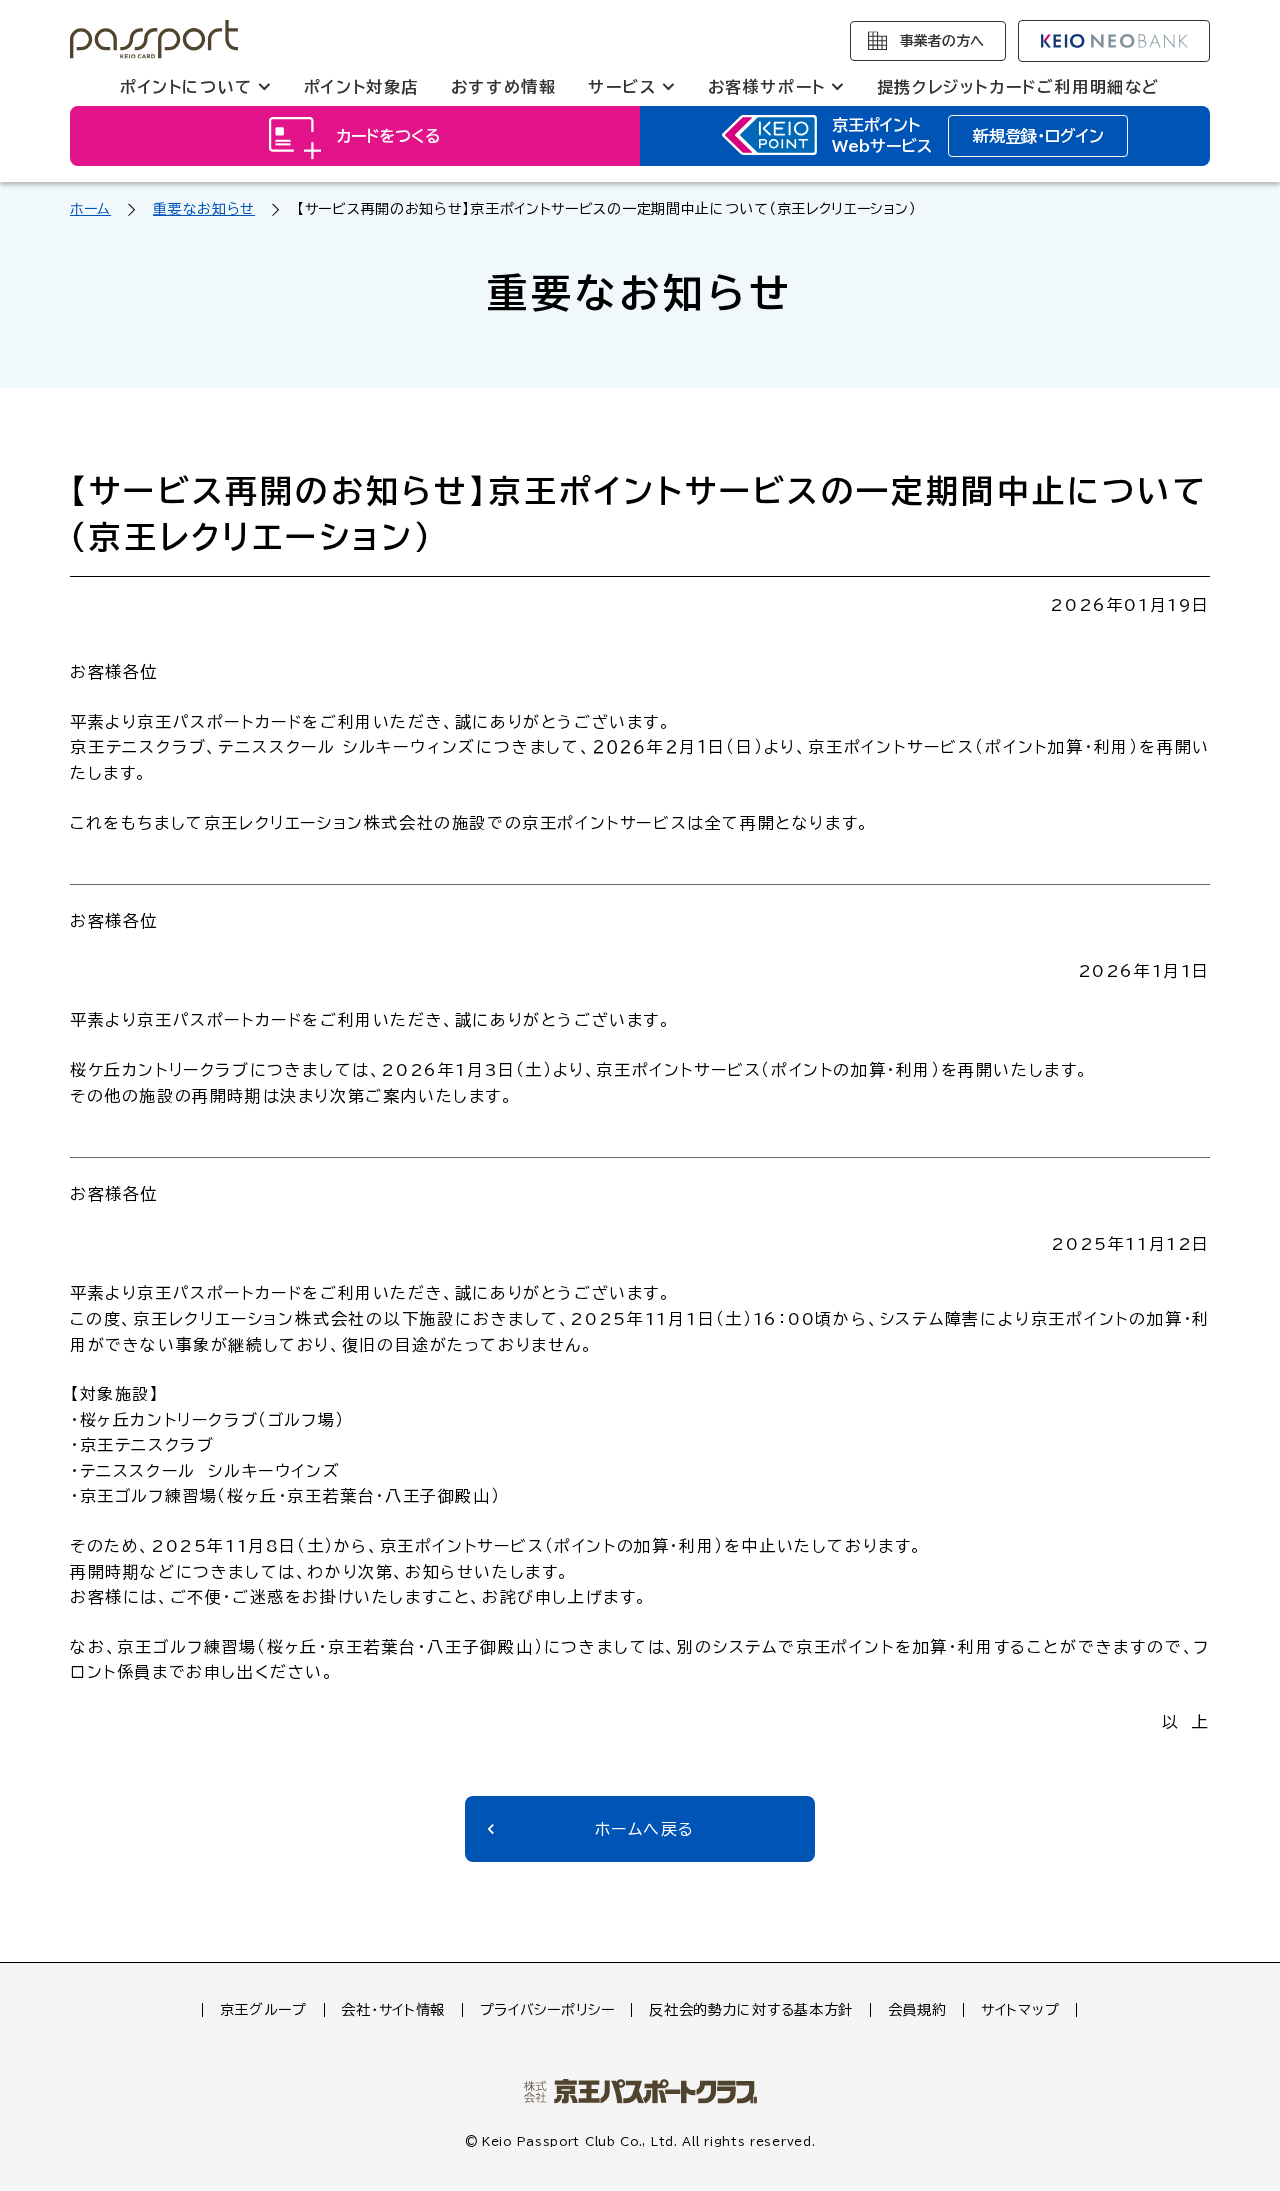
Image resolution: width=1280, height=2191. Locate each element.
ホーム (90, 209)
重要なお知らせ (204, 209)
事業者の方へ (942, 41)
